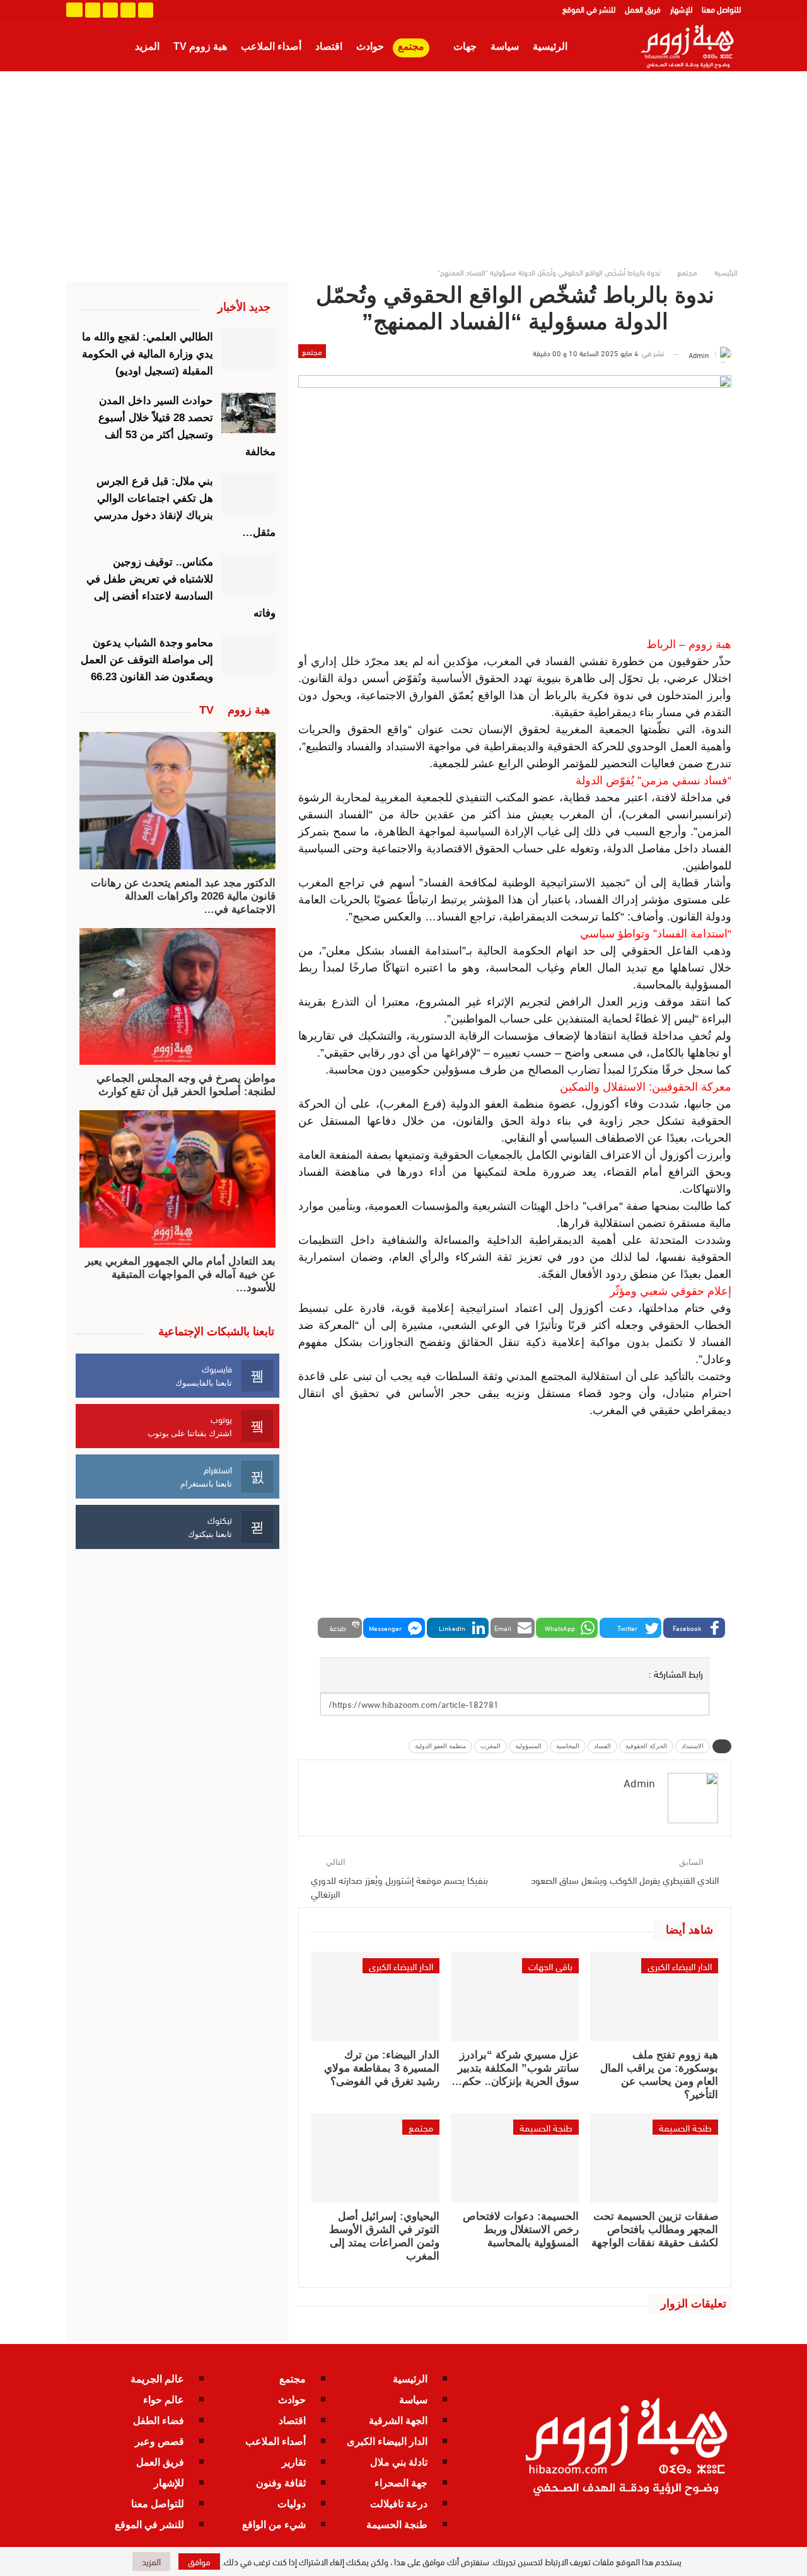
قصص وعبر (160, 2441)
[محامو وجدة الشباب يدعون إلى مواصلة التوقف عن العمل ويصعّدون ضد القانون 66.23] (249, 655)
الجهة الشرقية (398, 2421)
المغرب (491, 1746)
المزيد (147, 46)
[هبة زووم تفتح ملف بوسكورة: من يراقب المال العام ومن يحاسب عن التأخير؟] (654, 1997)
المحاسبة (568, 1746)
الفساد (602, 1746)
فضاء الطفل (159, 2421)
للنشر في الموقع (589, 9)
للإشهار (681, 9)
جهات (465, 46)
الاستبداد (693, 1746)
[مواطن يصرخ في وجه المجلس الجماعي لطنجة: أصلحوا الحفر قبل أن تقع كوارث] (177, 997)
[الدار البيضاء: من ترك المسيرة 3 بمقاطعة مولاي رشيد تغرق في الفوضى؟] (375, 1997)
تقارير (294, 2462)
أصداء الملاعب (271, 46)
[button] (694, 1628)
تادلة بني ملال (399, 2462)
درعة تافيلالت (399, 2504)
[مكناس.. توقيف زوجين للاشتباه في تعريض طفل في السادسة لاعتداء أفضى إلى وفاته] (249, 574)
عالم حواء (164, 2400)
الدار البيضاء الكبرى (680, 1966)
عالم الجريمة (157, 2379)
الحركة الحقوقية (646, 1746)
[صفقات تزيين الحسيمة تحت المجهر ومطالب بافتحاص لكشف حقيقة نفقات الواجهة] (654, 2158)
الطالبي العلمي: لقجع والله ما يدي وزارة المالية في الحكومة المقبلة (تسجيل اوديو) (148, 354)
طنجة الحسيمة (685, 2127)
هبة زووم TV (200, 46)
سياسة (505, 46)
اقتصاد (329, 46)
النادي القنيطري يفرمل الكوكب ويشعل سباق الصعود (625, 1879)
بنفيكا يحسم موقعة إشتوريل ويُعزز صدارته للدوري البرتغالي (399, 1886)
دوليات (292, 2504)
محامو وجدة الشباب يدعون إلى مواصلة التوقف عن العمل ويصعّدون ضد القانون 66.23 (147, 660)
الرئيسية (550, 46)
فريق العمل (643, 9)
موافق (199, 2561)
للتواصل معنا (721, 9)
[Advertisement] (403, 166)
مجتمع (411, 46)
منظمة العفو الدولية (440, 1746)
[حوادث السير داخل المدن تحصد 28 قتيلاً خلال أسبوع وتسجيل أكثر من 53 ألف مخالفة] (249, 413)
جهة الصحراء (401, 2483)
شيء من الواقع (274, 2525)
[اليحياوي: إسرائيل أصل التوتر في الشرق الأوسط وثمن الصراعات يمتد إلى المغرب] (375, 2158)
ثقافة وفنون (281, 2483)
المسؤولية (528, 1746)
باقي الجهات (550, 1966)
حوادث (370, 46)
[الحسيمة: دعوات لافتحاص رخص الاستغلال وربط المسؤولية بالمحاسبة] (515, 2158)
